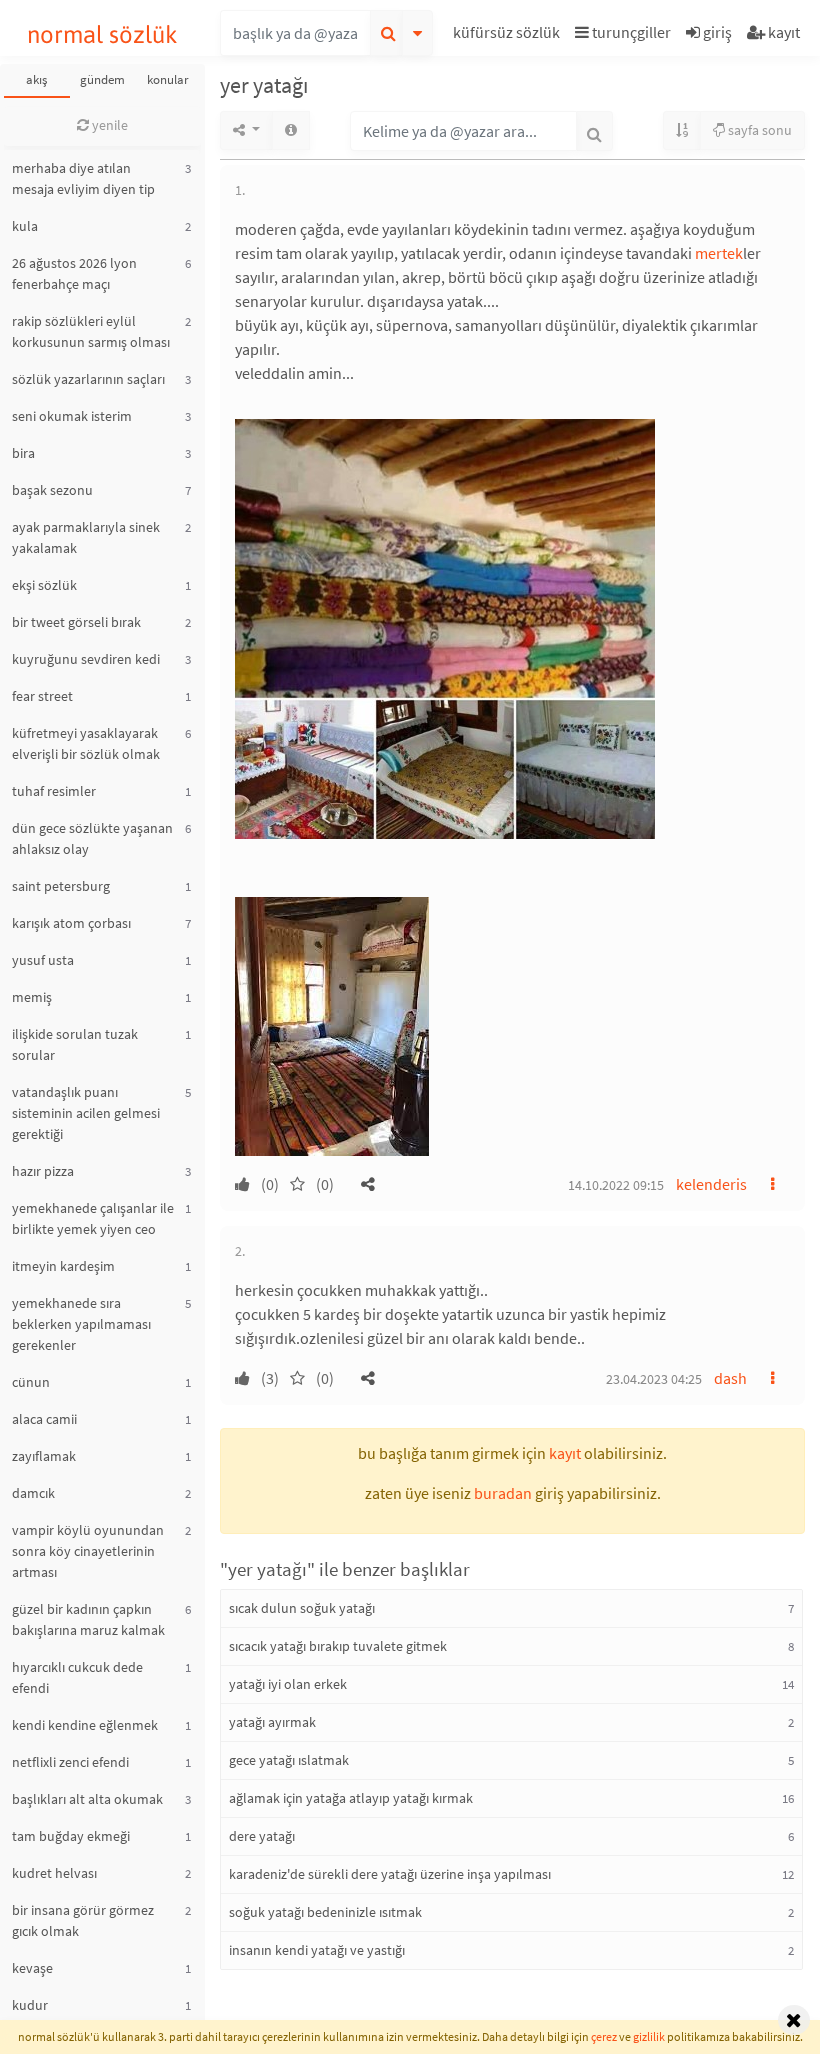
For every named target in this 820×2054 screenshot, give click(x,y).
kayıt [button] (565, 1453)
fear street (42, 696)
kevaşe (32, 1968)
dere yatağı (262, 1836)
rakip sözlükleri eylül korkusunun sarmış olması (91, 331)
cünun (31, 1382)
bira (23, 453)
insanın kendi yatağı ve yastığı (317, 1950)
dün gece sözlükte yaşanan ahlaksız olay (92, 838)
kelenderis (711, 1184)
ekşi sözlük (44, 585)
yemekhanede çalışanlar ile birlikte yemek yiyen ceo (93, 1218)
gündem (102, 79)
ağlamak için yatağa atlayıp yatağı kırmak (351, 1798)
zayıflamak (44, 1456)
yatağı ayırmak (272, 1722)
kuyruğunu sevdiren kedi (86, 659)
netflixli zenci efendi (70, 1762)
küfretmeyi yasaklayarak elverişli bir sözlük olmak (86, 743)
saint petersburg (61, 886)
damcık (33, 1493)
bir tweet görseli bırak (76, 622)
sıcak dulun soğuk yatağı (302, 1608)
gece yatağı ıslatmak (289, 1760)
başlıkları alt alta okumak (87, 1799)
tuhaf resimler (54, 791)
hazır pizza (43, 1171)
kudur (30, 2005)
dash (730, 1378)
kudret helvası (54, 1873)
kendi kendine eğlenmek (85, 1725)
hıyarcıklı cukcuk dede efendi (77, 1677)
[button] (509, 35)
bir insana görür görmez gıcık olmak (83, 1920)
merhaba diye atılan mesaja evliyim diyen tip (83, 178)
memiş (32, 997)
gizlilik (649, 2036)
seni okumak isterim (72, 416)
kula (25, 226)
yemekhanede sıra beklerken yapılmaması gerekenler (81, 1324)
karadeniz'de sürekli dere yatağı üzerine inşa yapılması (390, 1874)
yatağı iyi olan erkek (288, 1684)
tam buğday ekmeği (71, 1836)
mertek (719, 253)
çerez (604, 2036)
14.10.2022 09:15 (616, 1185)
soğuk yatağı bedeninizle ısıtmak (325, 1912)
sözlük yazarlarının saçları (88, 379)
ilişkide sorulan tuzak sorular (75, 1044)
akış (36, 79)
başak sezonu (52, 490)
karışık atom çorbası (71, 923)
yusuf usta (43, 960)
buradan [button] (503, 1493)
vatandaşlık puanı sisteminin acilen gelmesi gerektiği (86, 1113)
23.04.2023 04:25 (654, 1379)
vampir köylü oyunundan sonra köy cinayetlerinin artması (88, 1551)
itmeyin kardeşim (63, 1266)
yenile (108, 125)
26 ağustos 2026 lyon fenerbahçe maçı (74, 273)
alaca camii (44, 1419)
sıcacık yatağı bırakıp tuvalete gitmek (338, 1646)
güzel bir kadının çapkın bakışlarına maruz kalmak (88, 1619)
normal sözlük (102, 34)
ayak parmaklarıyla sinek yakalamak (86, 537)
